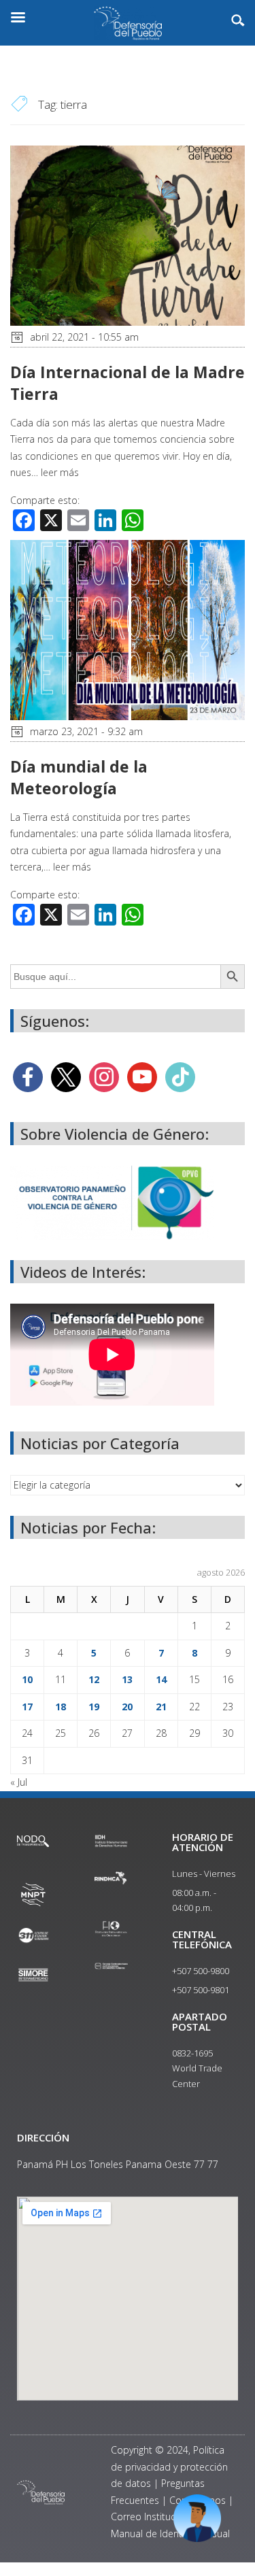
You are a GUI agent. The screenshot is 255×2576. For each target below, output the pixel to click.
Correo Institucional (154, 2516)
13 (127, 1679)
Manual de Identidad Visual (170, 2533)
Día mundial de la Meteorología (79, 777)
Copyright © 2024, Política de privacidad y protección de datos (169, 2467)
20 (127, 1707)
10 (27, 1679)
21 (161, 1707)
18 (61, 1707)
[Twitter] (66, 1076)
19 (94, 1707)
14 (161, 1679)
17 (27, 1707)
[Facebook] (28, 1076)
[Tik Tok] (180, 1076)
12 (94, 1679)
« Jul (19, 1782)
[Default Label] (142, 1076)
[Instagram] (104, 1076)
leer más (60, 472)
